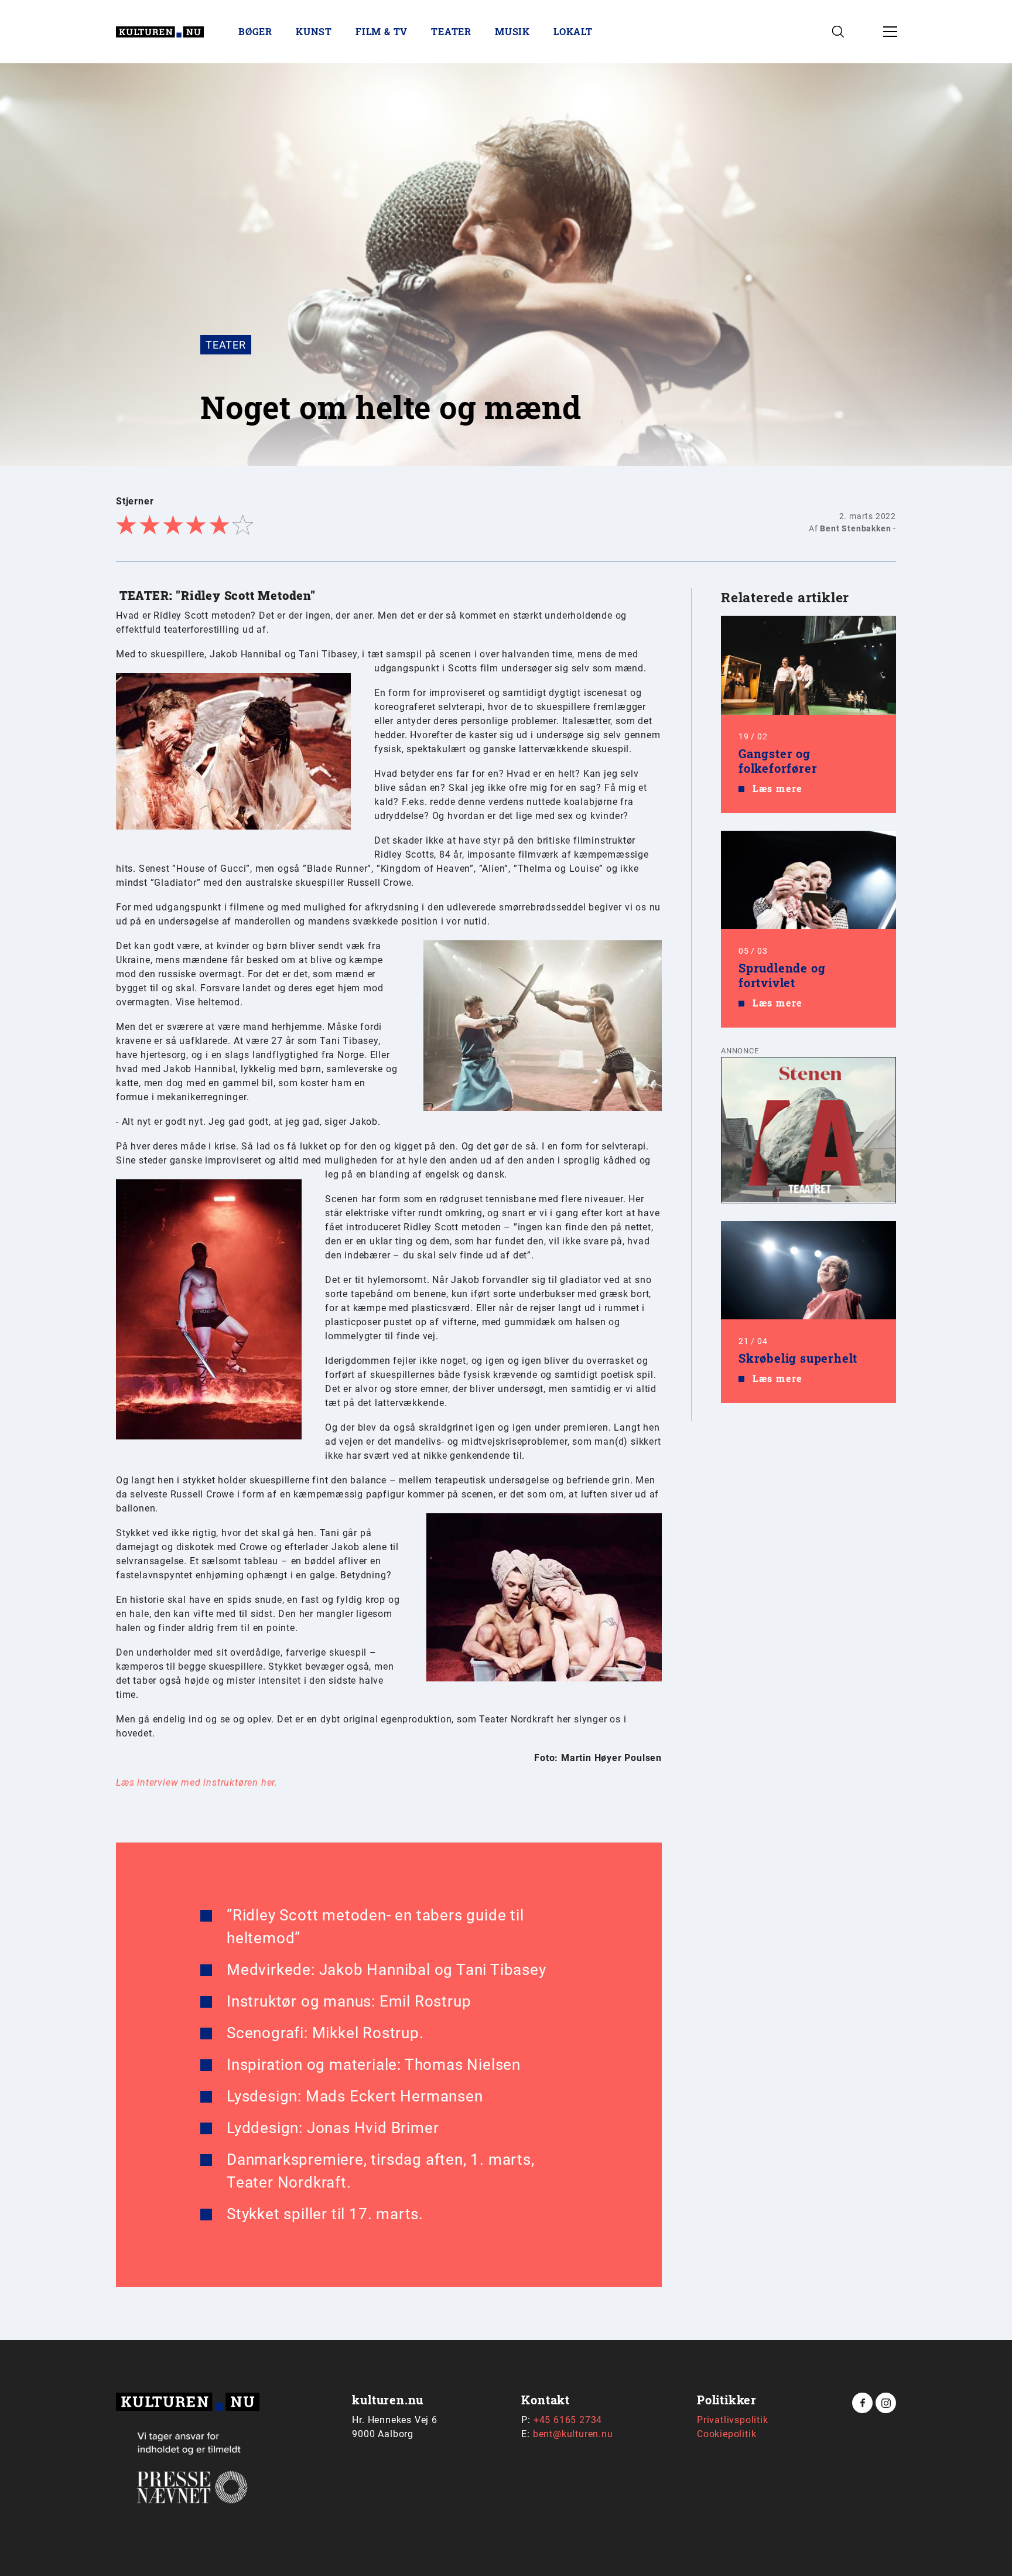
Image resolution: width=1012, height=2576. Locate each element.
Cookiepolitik (726, 2434)
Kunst (314, 31)
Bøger (255, 31)
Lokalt (573, 31)
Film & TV (382, 31)
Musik (512, 31)
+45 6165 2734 (568, 2420)
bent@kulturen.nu (573, 2434)
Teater (451, 31)
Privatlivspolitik (733, 2420)
